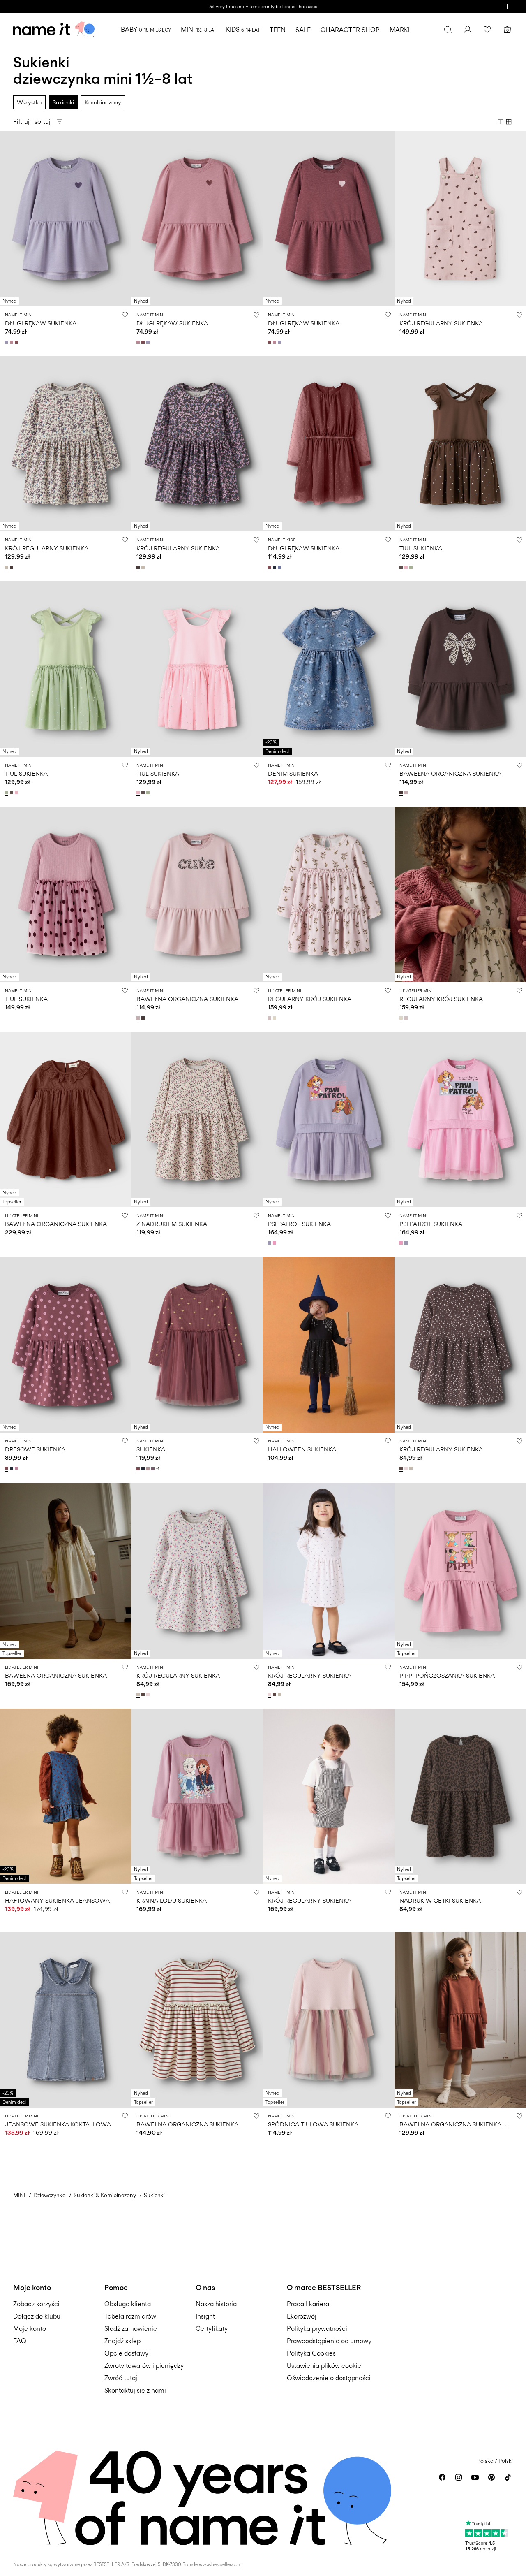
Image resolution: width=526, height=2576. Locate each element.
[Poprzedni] (7, 218)
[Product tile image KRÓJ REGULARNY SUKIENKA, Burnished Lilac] (460, 219)
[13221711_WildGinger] (139, 1469)
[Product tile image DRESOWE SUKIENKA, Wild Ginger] (66, 1345)
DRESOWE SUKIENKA (35, 1449)
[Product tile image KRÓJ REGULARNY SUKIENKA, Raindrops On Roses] (329, 1571)
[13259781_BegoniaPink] (275, 1243)
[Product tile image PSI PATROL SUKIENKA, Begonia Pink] (460, 1120)
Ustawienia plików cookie (324, 2366)
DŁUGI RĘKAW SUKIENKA (41, 323)
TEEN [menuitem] (278, 30)
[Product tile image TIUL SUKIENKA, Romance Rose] (197, 669)
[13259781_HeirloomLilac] (270, 1243)
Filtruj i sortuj (32, 122)
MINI (19, 2195)
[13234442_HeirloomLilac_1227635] (7, 342)
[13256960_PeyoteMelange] (412, 1468)
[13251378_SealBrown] (402, 793)
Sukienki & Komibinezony (105, 2195)
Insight (205, 2316)
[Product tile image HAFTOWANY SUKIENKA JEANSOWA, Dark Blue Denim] (66, 1796)
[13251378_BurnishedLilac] (407, 793)
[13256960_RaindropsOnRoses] (407, 1468)
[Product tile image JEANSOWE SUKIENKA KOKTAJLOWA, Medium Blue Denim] (66, 2020)
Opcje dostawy (126, 2353)
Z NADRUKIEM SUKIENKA (172, 1224)
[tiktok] (508, 2477)
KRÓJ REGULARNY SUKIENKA (441, 323)
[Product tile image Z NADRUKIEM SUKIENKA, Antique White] (197, 1120)
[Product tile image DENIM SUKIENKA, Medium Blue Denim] (329, 669)
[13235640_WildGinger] (270, 567)
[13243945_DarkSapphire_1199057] (12, 1468)
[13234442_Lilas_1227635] (12, 342)
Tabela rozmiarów (130, 2316)
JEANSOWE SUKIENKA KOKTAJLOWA (58, 2124)
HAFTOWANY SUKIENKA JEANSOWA (57, 1900)
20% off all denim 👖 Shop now (263, 7)
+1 (158, 1469)
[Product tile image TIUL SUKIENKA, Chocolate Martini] (460, 444)
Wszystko (29, 102)
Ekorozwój (302, 2316)
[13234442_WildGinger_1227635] (17, 342)
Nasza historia (216, 2304)
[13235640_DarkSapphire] (275, 567)
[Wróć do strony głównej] (54, 30)
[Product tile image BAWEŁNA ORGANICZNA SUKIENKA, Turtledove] (66, 1571)
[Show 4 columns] (509, 122)
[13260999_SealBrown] (12, 567)
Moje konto (30, 2329)
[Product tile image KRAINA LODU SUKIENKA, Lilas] (197, 1796)
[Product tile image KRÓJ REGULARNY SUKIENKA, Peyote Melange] (66, 444)
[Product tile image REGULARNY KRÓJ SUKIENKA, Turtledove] (460, 894)
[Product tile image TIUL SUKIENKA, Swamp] (66, 669)
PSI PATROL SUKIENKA (299, 1224)
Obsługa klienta (128, 2304)
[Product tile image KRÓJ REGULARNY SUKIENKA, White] (329, 1796)
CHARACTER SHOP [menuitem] (350, 30)
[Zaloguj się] (468, 30)
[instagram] (459, 2477)
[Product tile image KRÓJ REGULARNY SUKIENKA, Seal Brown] (197, 444)
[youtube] (475, 2477)
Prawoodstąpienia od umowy (329, 2341)
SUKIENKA (151, 1449)
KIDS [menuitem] (243, 29)
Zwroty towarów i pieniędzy (144, 2366)
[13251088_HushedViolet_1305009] (270, 1018)
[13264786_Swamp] (412, 567)
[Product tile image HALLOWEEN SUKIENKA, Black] (329, 1345)
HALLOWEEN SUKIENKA (302, 1449)
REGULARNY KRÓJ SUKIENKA (310, 999)
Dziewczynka (50, 2195)
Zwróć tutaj (121, 2378)
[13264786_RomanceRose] (407, 567)
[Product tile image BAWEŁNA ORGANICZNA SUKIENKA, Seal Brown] (460, 669)
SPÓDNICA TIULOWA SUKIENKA (313, 2124)
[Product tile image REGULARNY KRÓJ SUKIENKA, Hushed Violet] (329, 894)
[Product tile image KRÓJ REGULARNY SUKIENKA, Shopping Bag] (460, 1345)
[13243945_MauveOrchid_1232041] (17, 1468)
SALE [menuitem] (303, 30)
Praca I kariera (308, 2304)
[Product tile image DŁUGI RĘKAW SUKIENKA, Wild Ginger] (329, 219)
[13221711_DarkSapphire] (144, 1469)
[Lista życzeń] (487, 30)
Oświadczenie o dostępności (329, 2378)
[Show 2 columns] (501, 122)
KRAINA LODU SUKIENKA (172, 1900)
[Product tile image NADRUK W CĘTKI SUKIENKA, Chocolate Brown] (460, 1796)
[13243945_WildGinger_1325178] (7, 1468)
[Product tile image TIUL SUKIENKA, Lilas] (66, 894)
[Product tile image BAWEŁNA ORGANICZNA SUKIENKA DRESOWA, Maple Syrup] (460, 2020)
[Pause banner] (506, 7)
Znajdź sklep (122, 2341)
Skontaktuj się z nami (135, 2390)
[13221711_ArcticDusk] (154, 1469)
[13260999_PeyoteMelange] (7, 567)
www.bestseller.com (220, 2564)
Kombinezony (103, 102)
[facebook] (442, 2477)
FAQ (20, 2341)
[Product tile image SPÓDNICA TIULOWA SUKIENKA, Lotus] (329, 2020)
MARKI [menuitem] (399, 30)
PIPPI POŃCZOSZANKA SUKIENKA (447, 1675)
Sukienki (63, 102)
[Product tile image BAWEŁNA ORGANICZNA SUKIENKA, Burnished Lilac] (197, 894)
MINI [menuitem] (198, 29)
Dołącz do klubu (37, 2316)
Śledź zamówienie (131, 2329)
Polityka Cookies (311, 2353)
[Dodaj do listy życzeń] (125, 315)
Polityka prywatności (317, 2329)
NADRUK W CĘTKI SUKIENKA (440, 1900)
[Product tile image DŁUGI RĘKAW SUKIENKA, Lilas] (197, 219)
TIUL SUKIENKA (421, 548)
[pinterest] (491, 2477)
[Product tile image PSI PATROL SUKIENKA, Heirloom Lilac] (329, 1120)
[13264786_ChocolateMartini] (402, 567)
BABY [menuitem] (146, 29)
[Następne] (124, 218)
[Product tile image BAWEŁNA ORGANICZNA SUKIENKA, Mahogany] (66, 1120)
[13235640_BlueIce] (280, 567)
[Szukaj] (448, 30)
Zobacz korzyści (36, 2304)
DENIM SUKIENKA (293, 773)
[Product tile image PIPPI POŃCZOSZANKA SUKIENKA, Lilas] (460, 1571)
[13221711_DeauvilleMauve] (149, 1469)
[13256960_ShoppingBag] (402, 1468)
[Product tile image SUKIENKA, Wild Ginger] (197, 1345)
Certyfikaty (212, 2329)
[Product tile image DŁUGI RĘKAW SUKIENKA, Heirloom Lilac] (66, 219)
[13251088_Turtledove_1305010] (275, 1018)
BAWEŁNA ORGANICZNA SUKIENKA (450, 773)
